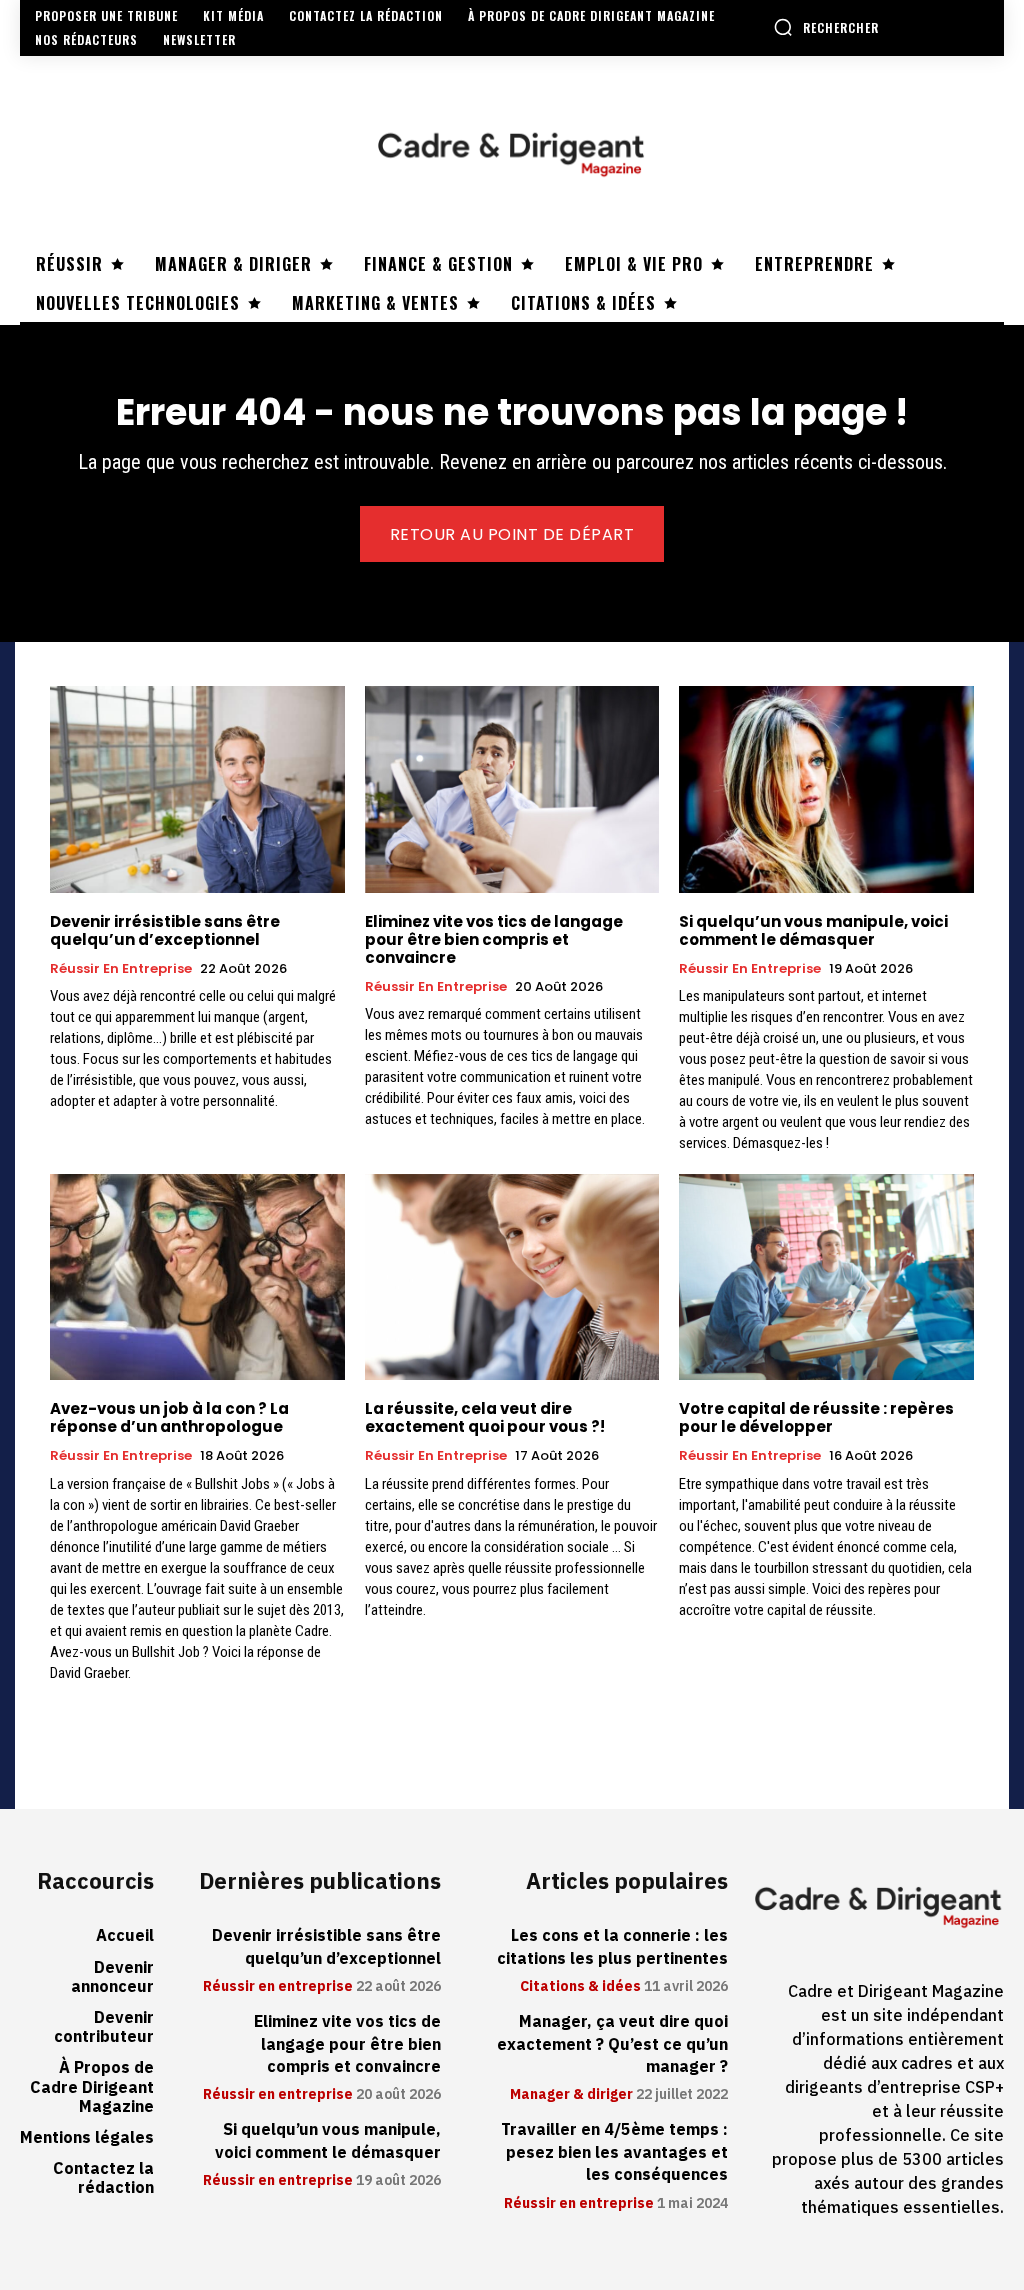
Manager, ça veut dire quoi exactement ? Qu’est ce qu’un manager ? (612, 2044)
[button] (826, 27)
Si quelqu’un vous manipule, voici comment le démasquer (813, 930)
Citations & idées (580, 1987)
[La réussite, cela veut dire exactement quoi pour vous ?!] (512, 1277)
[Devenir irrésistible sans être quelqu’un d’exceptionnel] (197, 789)
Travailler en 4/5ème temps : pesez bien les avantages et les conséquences (614, 2152)
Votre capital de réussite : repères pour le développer (816, 1417)
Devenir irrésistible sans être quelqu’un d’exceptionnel (165, 930)
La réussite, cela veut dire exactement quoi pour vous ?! (485, 1417)
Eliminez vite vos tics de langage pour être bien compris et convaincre (494, 939)
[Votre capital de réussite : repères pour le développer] (826, 1277)
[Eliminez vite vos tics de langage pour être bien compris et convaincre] (512, 789)
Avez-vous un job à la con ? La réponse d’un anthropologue (169, 1417)
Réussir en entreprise (121, 969)
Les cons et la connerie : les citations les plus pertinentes (612, 1947)
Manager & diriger (571, 2095)
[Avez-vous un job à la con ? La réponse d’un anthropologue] (197, 1277)
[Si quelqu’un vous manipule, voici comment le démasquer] (826, 789)
